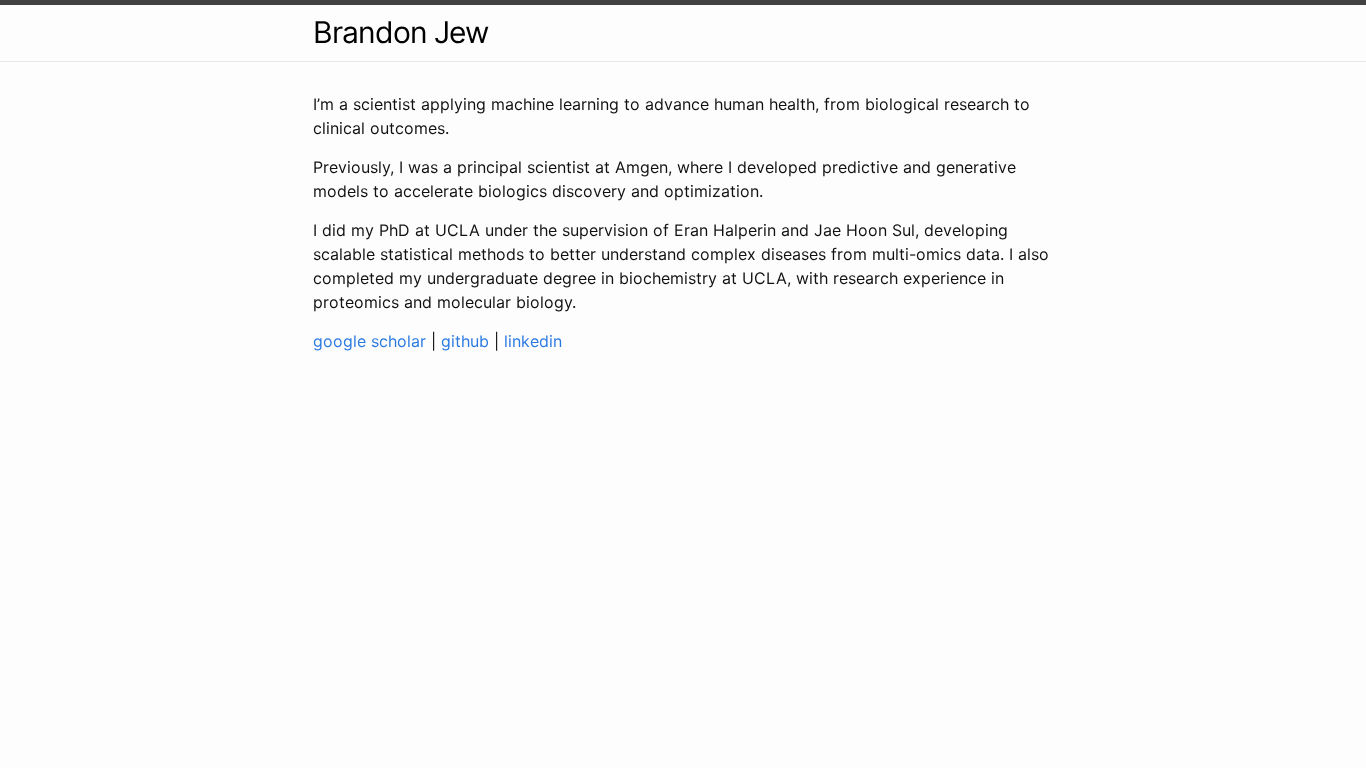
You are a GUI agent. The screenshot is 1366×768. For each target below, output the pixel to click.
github (465, 341)
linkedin (533, 341)
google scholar (369, 341)
